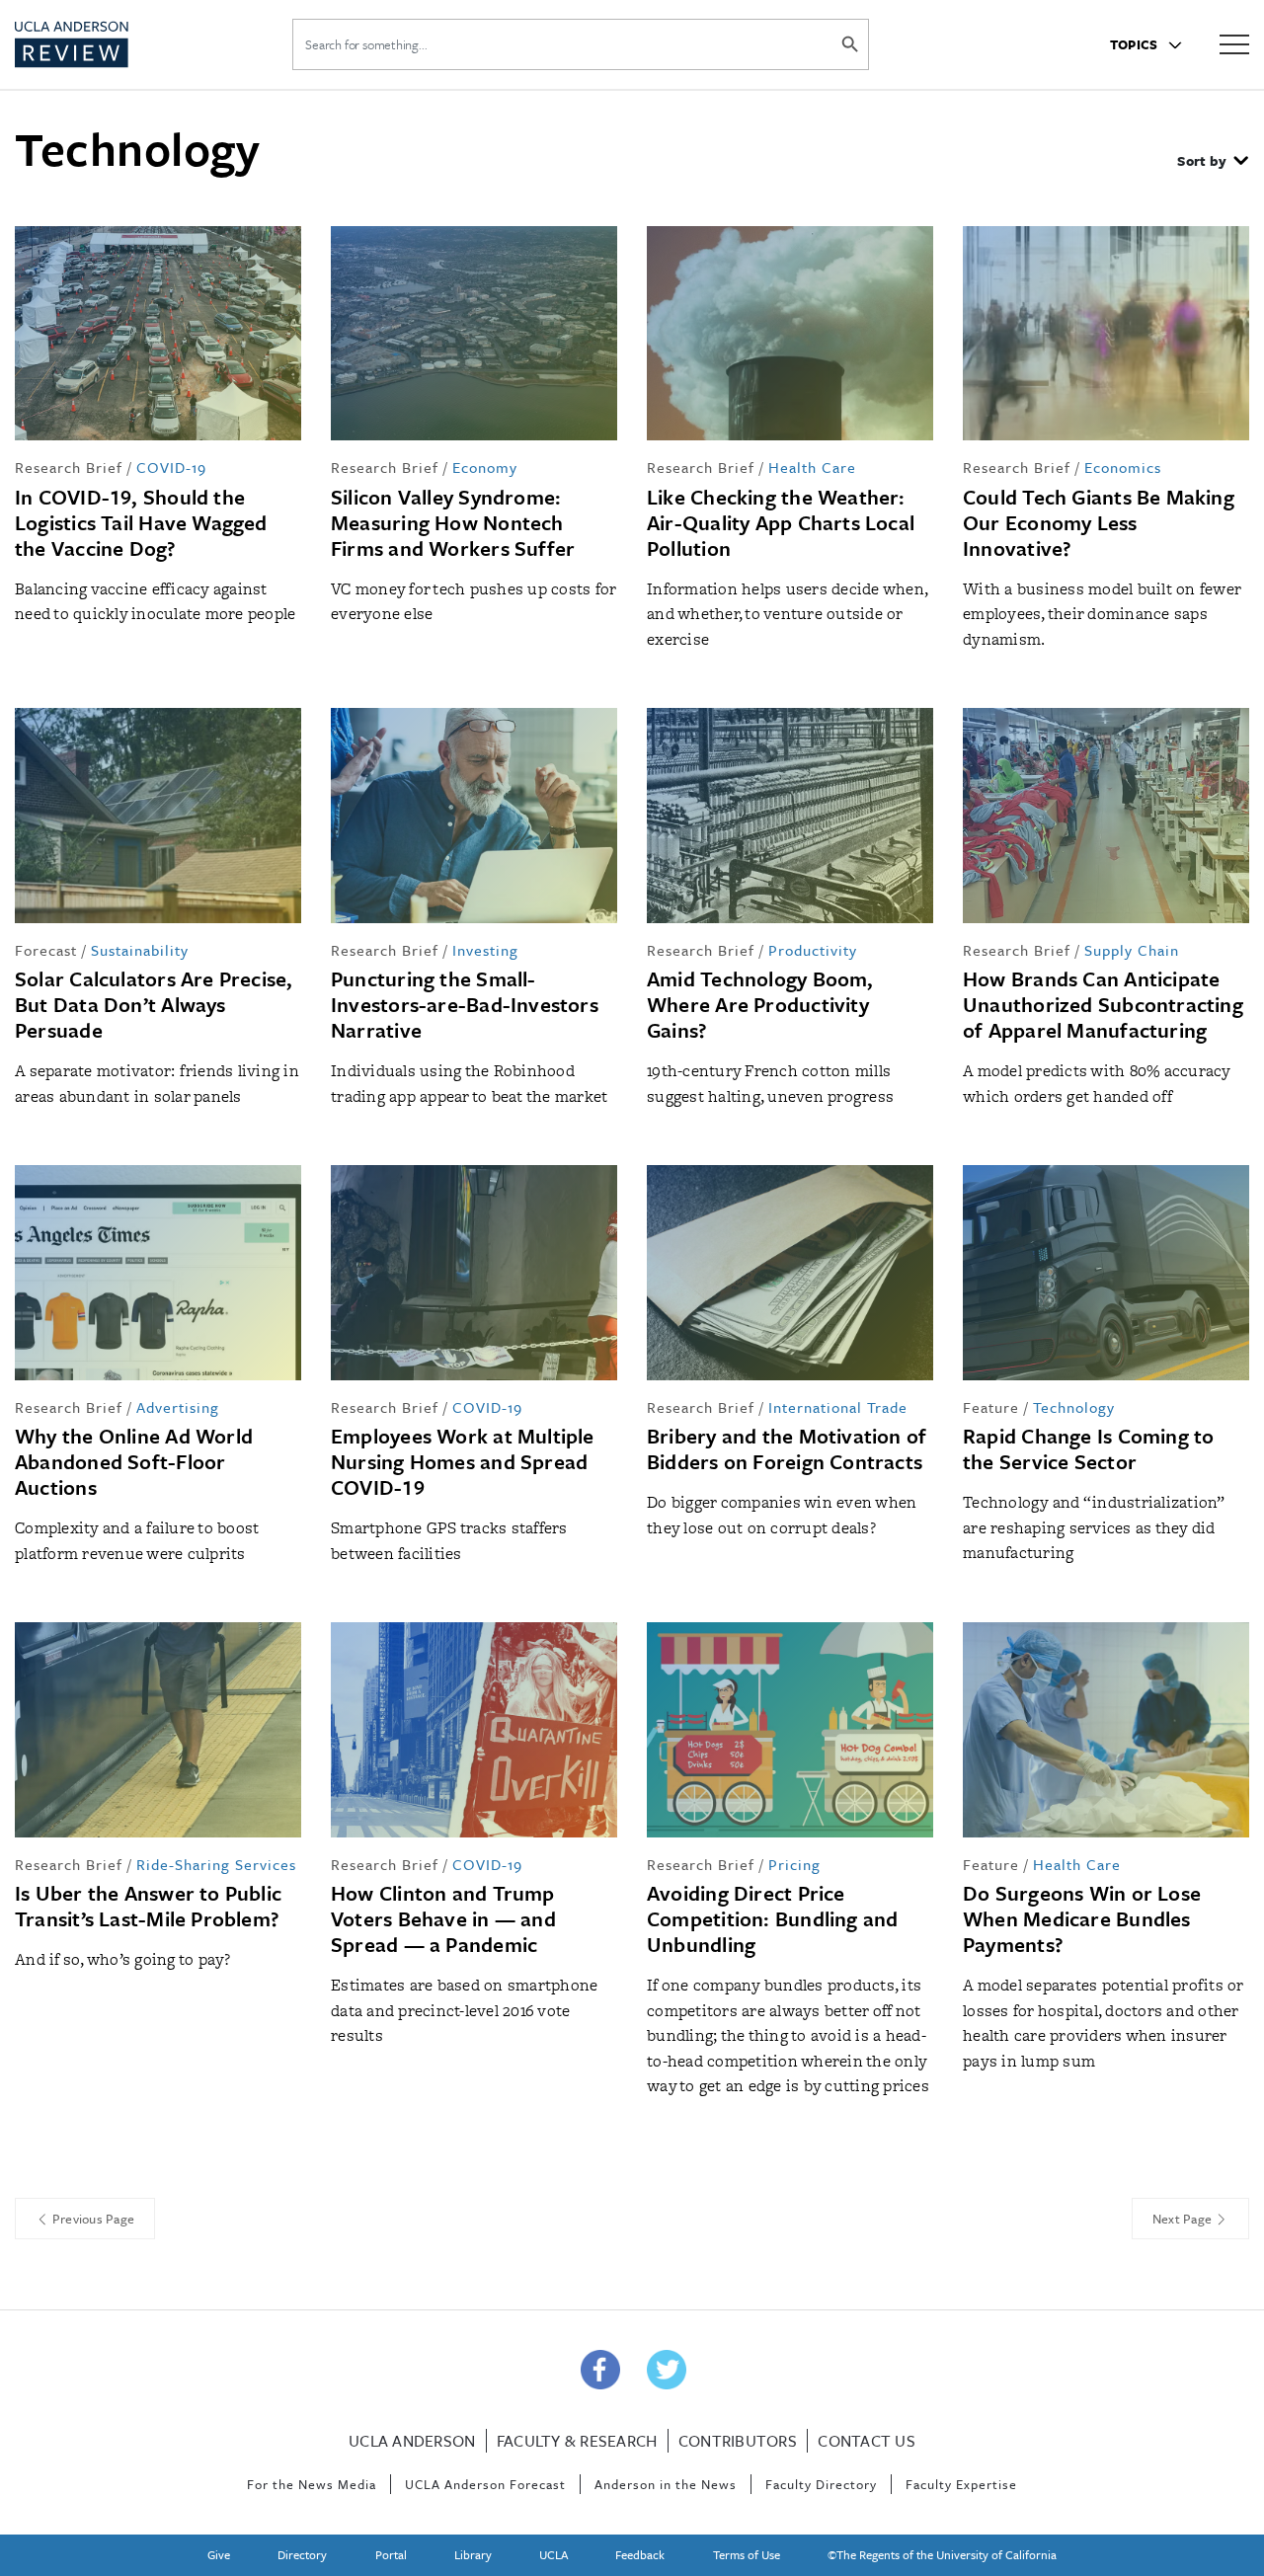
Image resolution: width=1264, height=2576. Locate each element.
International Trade (838, 1407)
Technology (1074, 1407)
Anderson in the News (666, 2484)
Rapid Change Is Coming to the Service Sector (1089, 1448)
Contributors (738, 2441)
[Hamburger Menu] (1234, 43)
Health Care (812, 467)
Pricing (794, 1864)
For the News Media (312, 2484)
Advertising (178, 1407)
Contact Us (867, 2441)
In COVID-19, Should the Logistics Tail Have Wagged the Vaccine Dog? (141, 522)
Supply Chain (1132, 950)
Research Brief (69, 467)
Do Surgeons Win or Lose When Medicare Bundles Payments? (1082, 1918)
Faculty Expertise (961, 2484)
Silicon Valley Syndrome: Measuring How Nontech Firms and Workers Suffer (453, 522)
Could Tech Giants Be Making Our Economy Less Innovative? (1099, 522)
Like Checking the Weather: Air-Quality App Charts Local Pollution (781, 522)
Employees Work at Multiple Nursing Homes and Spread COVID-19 (463, 1461)
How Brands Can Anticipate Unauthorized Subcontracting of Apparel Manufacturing (1103, 1004)
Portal (391, 2554)
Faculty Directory (821, 2484)
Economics (1123, 467)
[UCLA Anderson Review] (118, 44)
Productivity (813, 950)
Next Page (1184, 2219)
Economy (485, 467)
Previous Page (92, 2219)
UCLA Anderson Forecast (485, 2484)
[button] (1213, 163)
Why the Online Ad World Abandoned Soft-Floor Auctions (134, 1461)
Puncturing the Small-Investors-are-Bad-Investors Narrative (465, 1004)
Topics (1136, 44)
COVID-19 (171, 467)
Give (219, 2554)
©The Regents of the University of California (942, 2554)
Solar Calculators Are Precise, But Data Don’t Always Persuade (154, 1004)
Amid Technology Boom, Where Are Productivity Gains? (760, 1004)
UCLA (553, 2554)
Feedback (640, 2554)
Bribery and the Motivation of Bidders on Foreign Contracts (787, 1448)
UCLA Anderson (412, 2441)
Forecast (46, 950)
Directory (302, 2554)
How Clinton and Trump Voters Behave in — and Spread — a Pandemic (443, 1918)
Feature (991, 1407)
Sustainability (140, 950)
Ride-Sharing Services (216, 1864)
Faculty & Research (577, 2441)
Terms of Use (747, 2554)
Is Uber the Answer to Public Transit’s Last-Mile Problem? (148, 1906)
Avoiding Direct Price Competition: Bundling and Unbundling (773, 1918)
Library (473, 2554)
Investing (485, 950)
